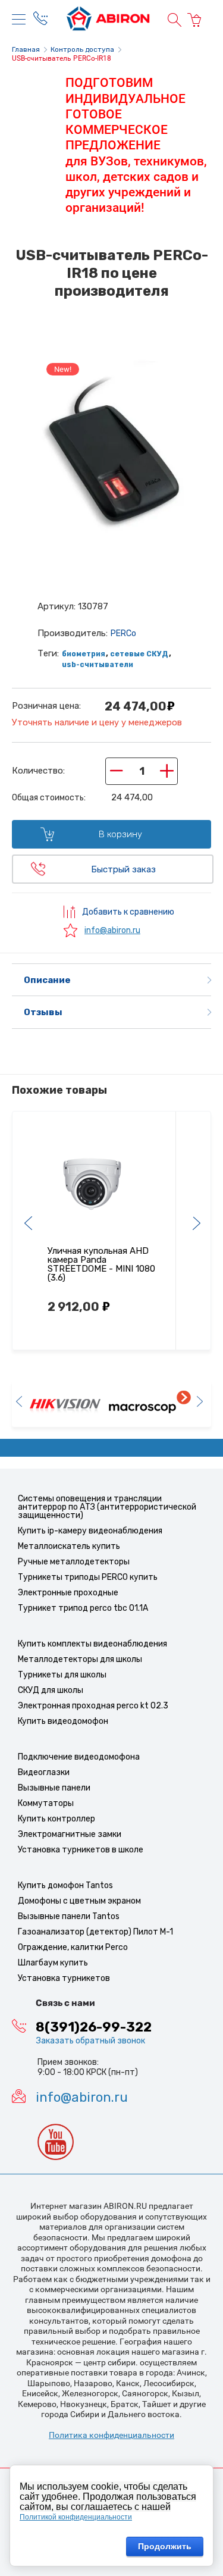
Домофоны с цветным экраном (79, 1901)
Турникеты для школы (62, 1675)
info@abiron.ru (112, 930)
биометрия (84, 654)
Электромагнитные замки (70, 1834)
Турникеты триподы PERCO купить (88, 1577)
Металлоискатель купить (69, 1546)
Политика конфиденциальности (111, 2435)
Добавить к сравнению (127, 912)
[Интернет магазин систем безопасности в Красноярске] (108, 20)
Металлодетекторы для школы (80, 1659)
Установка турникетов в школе (81, 1850)
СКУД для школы (51, 1690)
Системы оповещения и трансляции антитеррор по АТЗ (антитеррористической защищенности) (107, 1507)
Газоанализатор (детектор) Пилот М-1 (95, 1932)
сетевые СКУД (139, 654)
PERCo (123, 633)
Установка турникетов (64, 1978)
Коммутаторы (46, 1803)
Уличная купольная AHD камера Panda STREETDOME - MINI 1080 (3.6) (101, 1264)
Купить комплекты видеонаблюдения (92, 1644)
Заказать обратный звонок (91, 2041)
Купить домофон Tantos (65, 1885)
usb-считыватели (98, 665)
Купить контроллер (56, 1819)
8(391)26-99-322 (94, 2027)
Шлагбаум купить (53, 1963)
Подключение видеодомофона (79, 1757)
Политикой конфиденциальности (76, 2517)
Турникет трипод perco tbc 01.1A (83, 1608)
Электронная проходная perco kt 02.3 (93, 1706)
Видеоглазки (44, 1772)
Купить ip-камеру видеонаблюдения (90, 1531)
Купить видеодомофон (63, 1721)
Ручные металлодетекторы (74, 1562)
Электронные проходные (68, 1593)
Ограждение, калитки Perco (73, 1947)
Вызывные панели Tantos (69, 1916)
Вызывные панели (54, 1788)
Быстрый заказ (123, 869)
